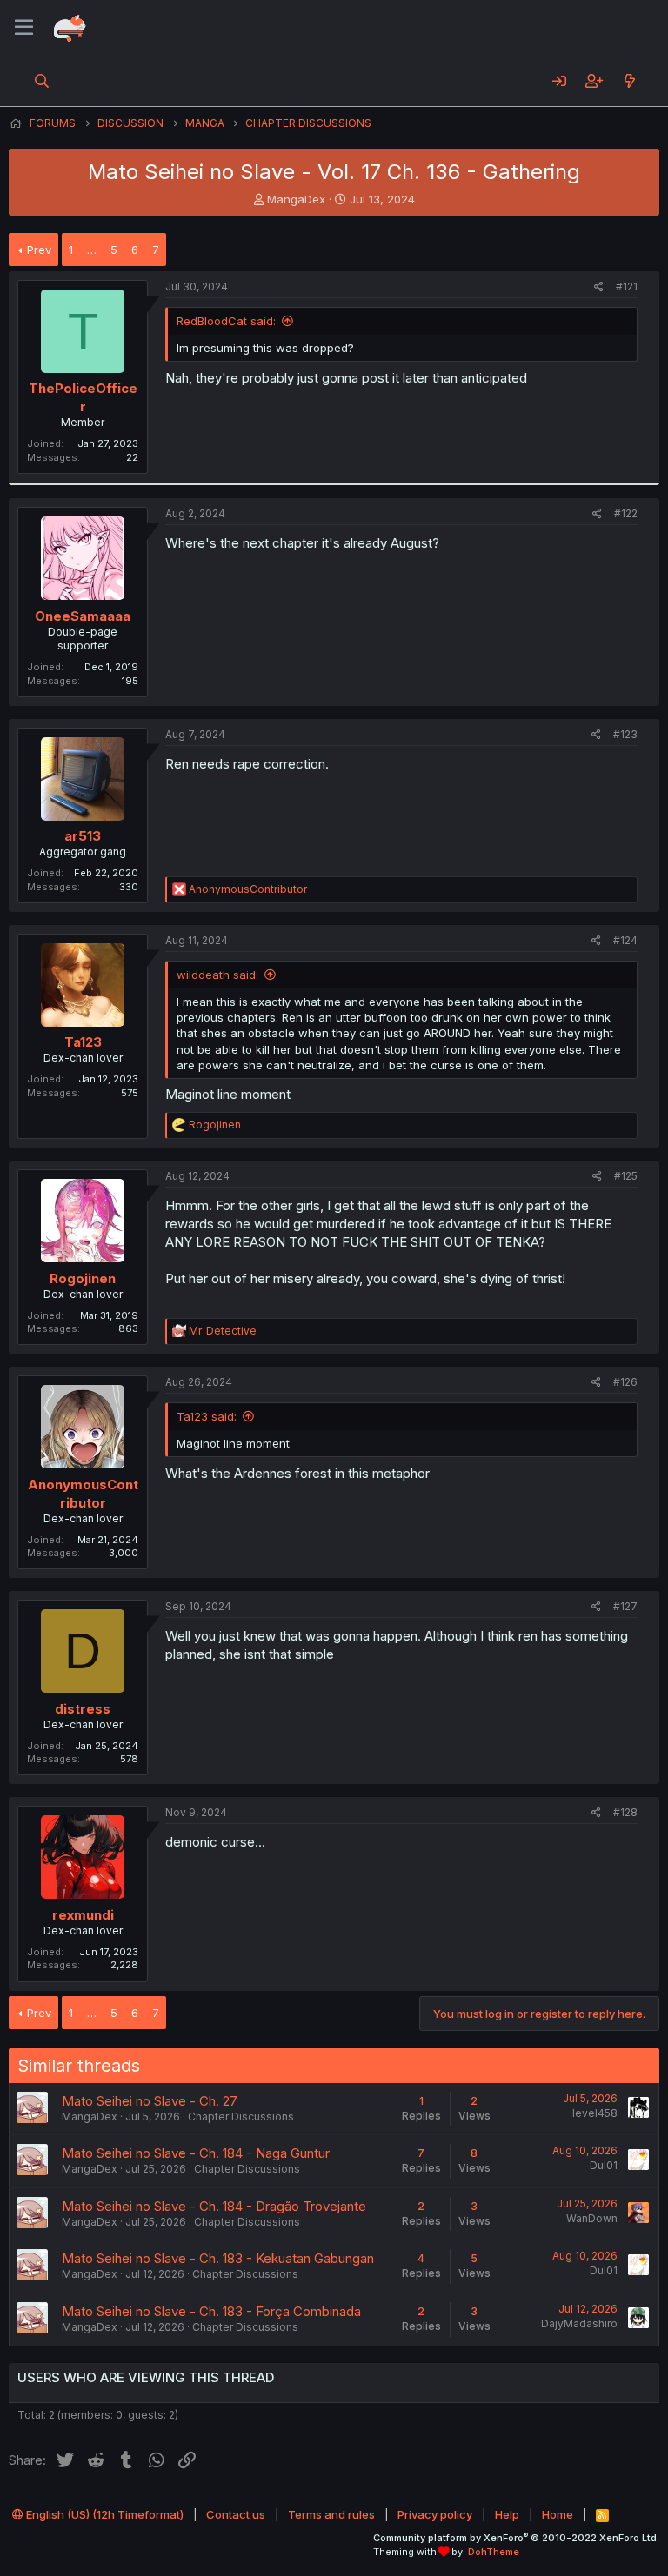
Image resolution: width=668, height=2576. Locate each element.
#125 (626, 1176)
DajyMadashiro (579, 2323)
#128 (625, 1812)
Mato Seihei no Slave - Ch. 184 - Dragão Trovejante (214, 2206)
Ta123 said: (207, 1416)
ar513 (83, 836)
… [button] (92, 250)
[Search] (42, 81)
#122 (626, 513)
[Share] (599, 287)
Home (558, 2514)
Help (507, 2514)
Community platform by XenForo (516, 2538)
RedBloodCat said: (226, 321)
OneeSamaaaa (83, 616)
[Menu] (24, 28)
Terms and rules (331, 2514)
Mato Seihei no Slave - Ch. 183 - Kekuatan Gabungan (218, 2258)
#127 (625, 1606)
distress (83, 1709)
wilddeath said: (217, 975)
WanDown (592, 2218)
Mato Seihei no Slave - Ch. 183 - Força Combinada (211, 2311)
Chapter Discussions (241, 2117)
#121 (627, 286)
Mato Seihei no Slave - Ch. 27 (150, 2101)
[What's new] (629, 81)
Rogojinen (83, 1278)
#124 (625, 940)
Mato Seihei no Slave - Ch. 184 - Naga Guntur (196, 2153)
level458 (595, 2113)
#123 (625, 734)
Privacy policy (435, 2514)
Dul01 (604, 2165)
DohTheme (494, 2552)
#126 (625, 1382)
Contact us (236, 2514)
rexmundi (83, 1915)
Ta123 (83, 1042)
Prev (39, 250)
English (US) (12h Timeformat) (104, 2514)
